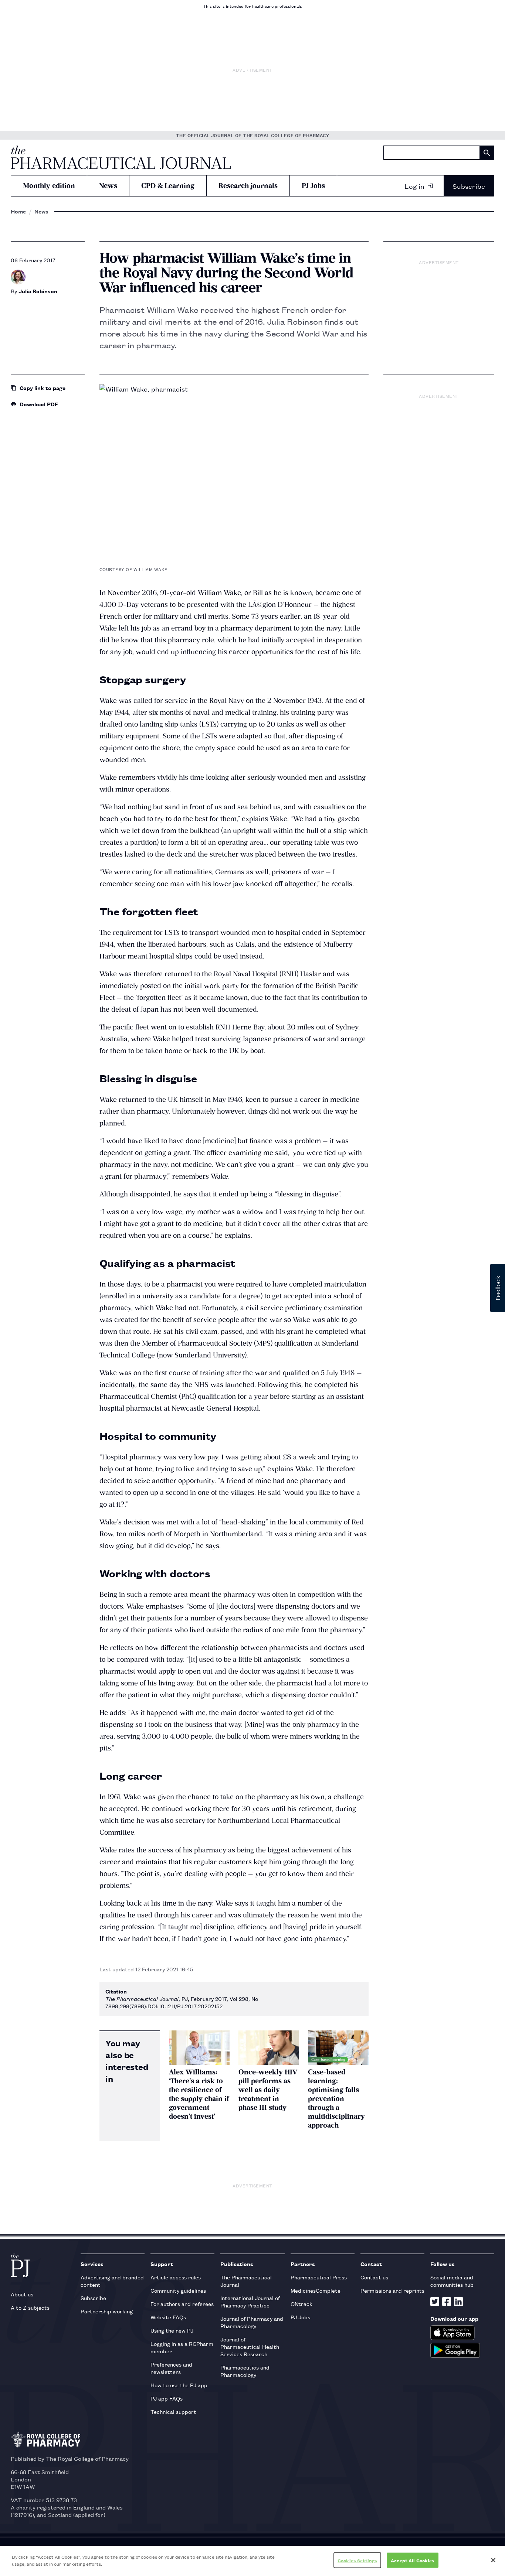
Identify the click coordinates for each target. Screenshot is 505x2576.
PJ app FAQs (167, 2398)
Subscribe (469, 186)
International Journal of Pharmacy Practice (250, 2301)
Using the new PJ (172, 2330)
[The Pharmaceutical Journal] (121, 157)
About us (22, 2294)
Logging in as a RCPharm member (182, 2347)
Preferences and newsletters (171, 2368)
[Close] (493, 2560)
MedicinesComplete (316, 2290)
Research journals (248, 186)
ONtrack (301, 2304)
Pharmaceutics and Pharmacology (245, 2371)
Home (18, 211)
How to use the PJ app (179, 2385)
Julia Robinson (38, 291)
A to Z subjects (30, 2307)
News (108, 186)
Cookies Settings (357, 2560)
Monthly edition (49, 186)
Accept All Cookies (413, 2560)
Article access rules (176, 2277)
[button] (498, 1288)
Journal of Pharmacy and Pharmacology (252, 2322)
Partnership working (107, 2311)
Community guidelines (178, 2290)
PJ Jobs (313, 186)
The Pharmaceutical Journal (246, 2281)
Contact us (374, 2277)
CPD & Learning (168, 186)
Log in (414, 186)
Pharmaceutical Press (319, 2277)
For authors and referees (182, 2304)
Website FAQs (168, 2317)
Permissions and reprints (392, 2290)
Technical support (173, 2411)
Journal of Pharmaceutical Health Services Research (250, 2346)
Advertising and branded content (112, 2281)
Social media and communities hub (452, 2281)
